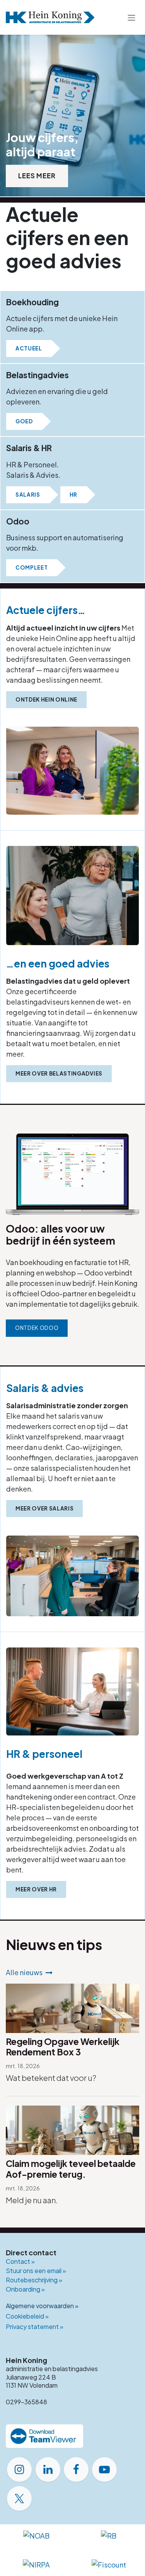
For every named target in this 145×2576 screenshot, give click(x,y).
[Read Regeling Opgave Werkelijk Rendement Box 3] (72, 2008)
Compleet (32, 567)
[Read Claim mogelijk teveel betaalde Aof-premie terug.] (72, 2130)
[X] (19, 2498)
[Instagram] (19, 2469)
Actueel (29, 348)
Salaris (28, 495)
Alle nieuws (24, 1972)
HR (73, 495)
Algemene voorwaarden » (42, 2306)
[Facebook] (76, 2469)
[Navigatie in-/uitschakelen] (131, 17)
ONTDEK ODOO (37, 1328)
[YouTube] (104, 2469)
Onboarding (25, 2289)
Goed (24, 421)
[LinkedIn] (48, 2469)
